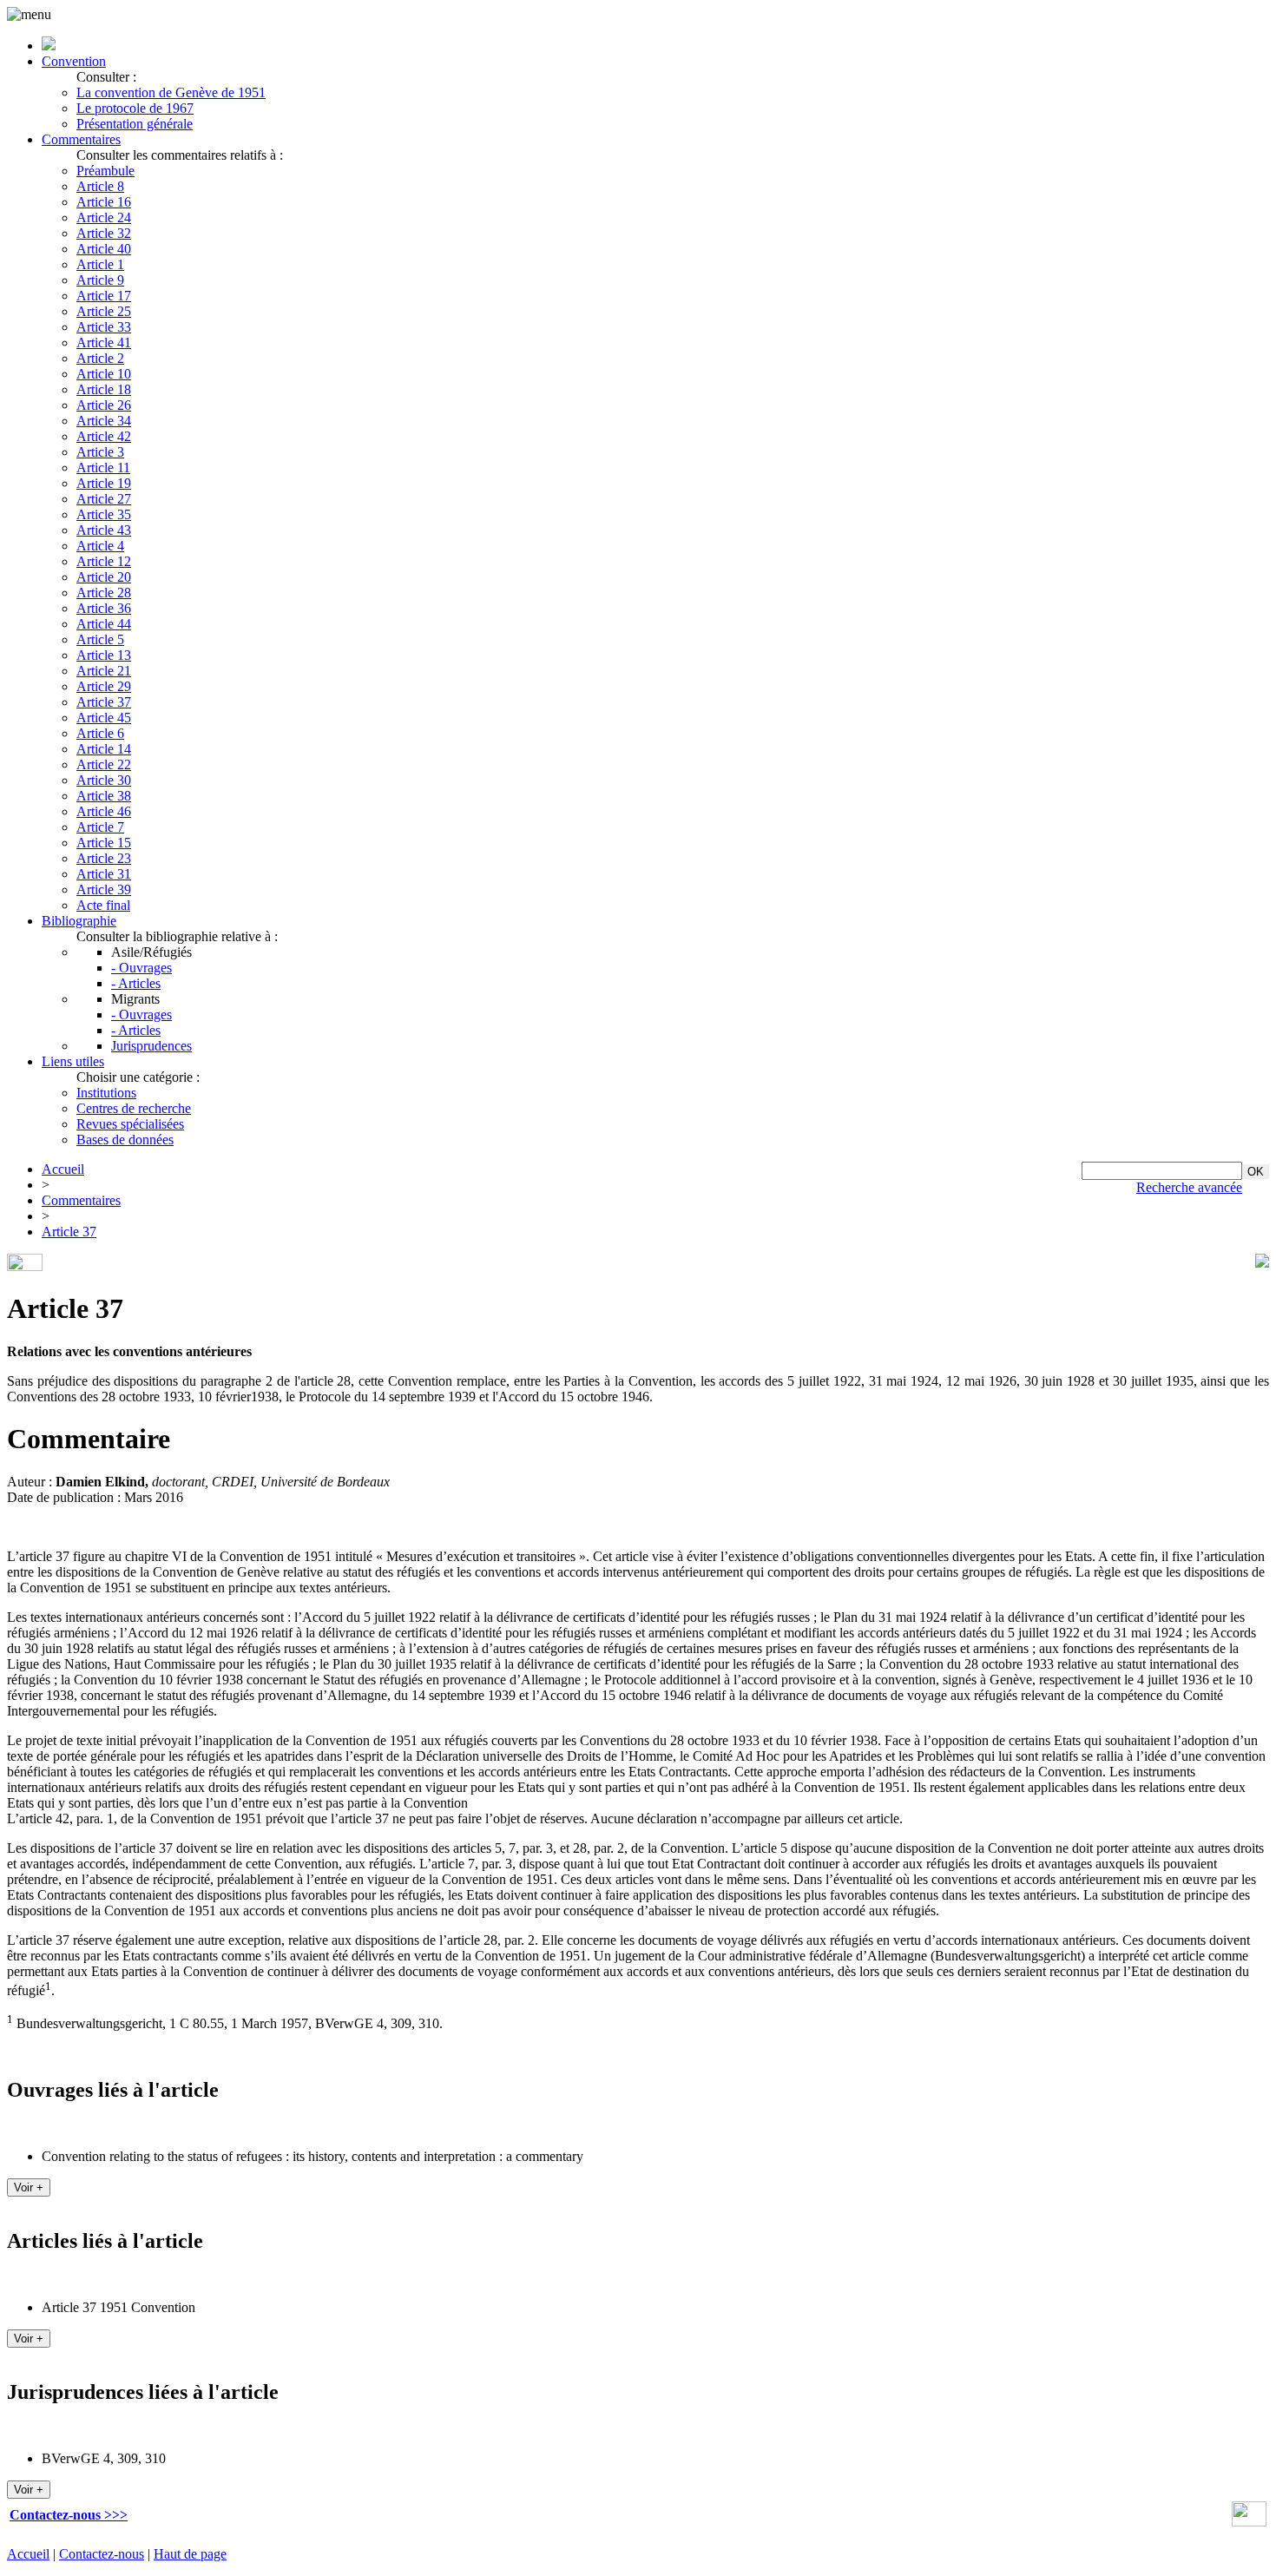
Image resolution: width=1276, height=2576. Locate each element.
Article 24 (104, 217)
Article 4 (100, 546)
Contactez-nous (102, 2554)
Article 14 (104, 749)
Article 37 (104, 702)
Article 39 (104, 889)
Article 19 (104, 483)
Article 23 (104, 858)
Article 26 (104, 405)
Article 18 (104, 389)
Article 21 (104, 671)
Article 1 (100, 264)
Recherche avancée (1189, 1187)
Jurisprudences (151, 1046)
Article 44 (104, 624)
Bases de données (125, 1140)
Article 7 (100, 827)
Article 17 (104, 296)
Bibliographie (79, 921)
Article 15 (104, 843)
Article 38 (104, 796)
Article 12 (104, 561)
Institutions (106, 1093)
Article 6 (100, 733)
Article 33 (104, 327)
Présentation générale (135, 124)
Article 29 (104, 686)
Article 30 (104, 780)
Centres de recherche (134, 1108)
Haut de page (190, 2554)
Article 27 (104, 499)
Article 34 (104, 421)
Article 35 (104, 514)
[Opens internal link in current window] (1249, 2522)
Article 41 (104, 343)
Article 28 (104, 593)
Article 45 (104, 718)
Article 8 (100, 186)
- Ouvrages (141, 968)
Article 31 (104, 874)
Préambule (105, 171)
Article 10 (104, 374)
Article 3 (100, 452)
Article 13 (104, 655)
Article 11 (103, 468)
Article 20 (104, 577)
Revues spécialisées (130, 1124)
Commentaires (81, 139)
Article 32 (104, 233)
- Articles (136, 983)
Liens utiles (73, 1061)
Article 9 (100, 280)
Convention (74, 61)
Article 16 (104, 202)
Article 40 (104, 249)
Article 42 (104, 436)
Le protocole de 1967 (135, 108)
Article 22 (104, 764)
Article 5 (100, 639)
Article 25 (104, 311)
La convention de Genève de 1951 (171, 92)
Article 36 (104, 608)
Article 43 (104, 530)
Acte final (103, 905)
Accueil (63, 1169)
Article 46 (104, 811)
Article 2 (100, 358)
